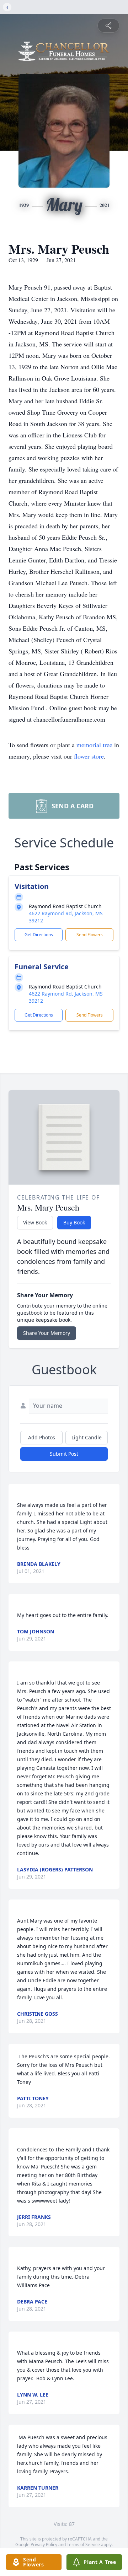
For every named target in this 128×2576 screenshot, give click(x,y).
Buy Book (74, 1222)
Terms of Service (83, 2545)
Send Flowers (90, 935)
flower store (89, 756)
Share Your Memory (47, 1333)
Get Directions (39, 935)
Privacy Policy (44, 2545)
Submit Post (64, 1454)
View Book (35, 1222)
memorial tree (94, 745)
